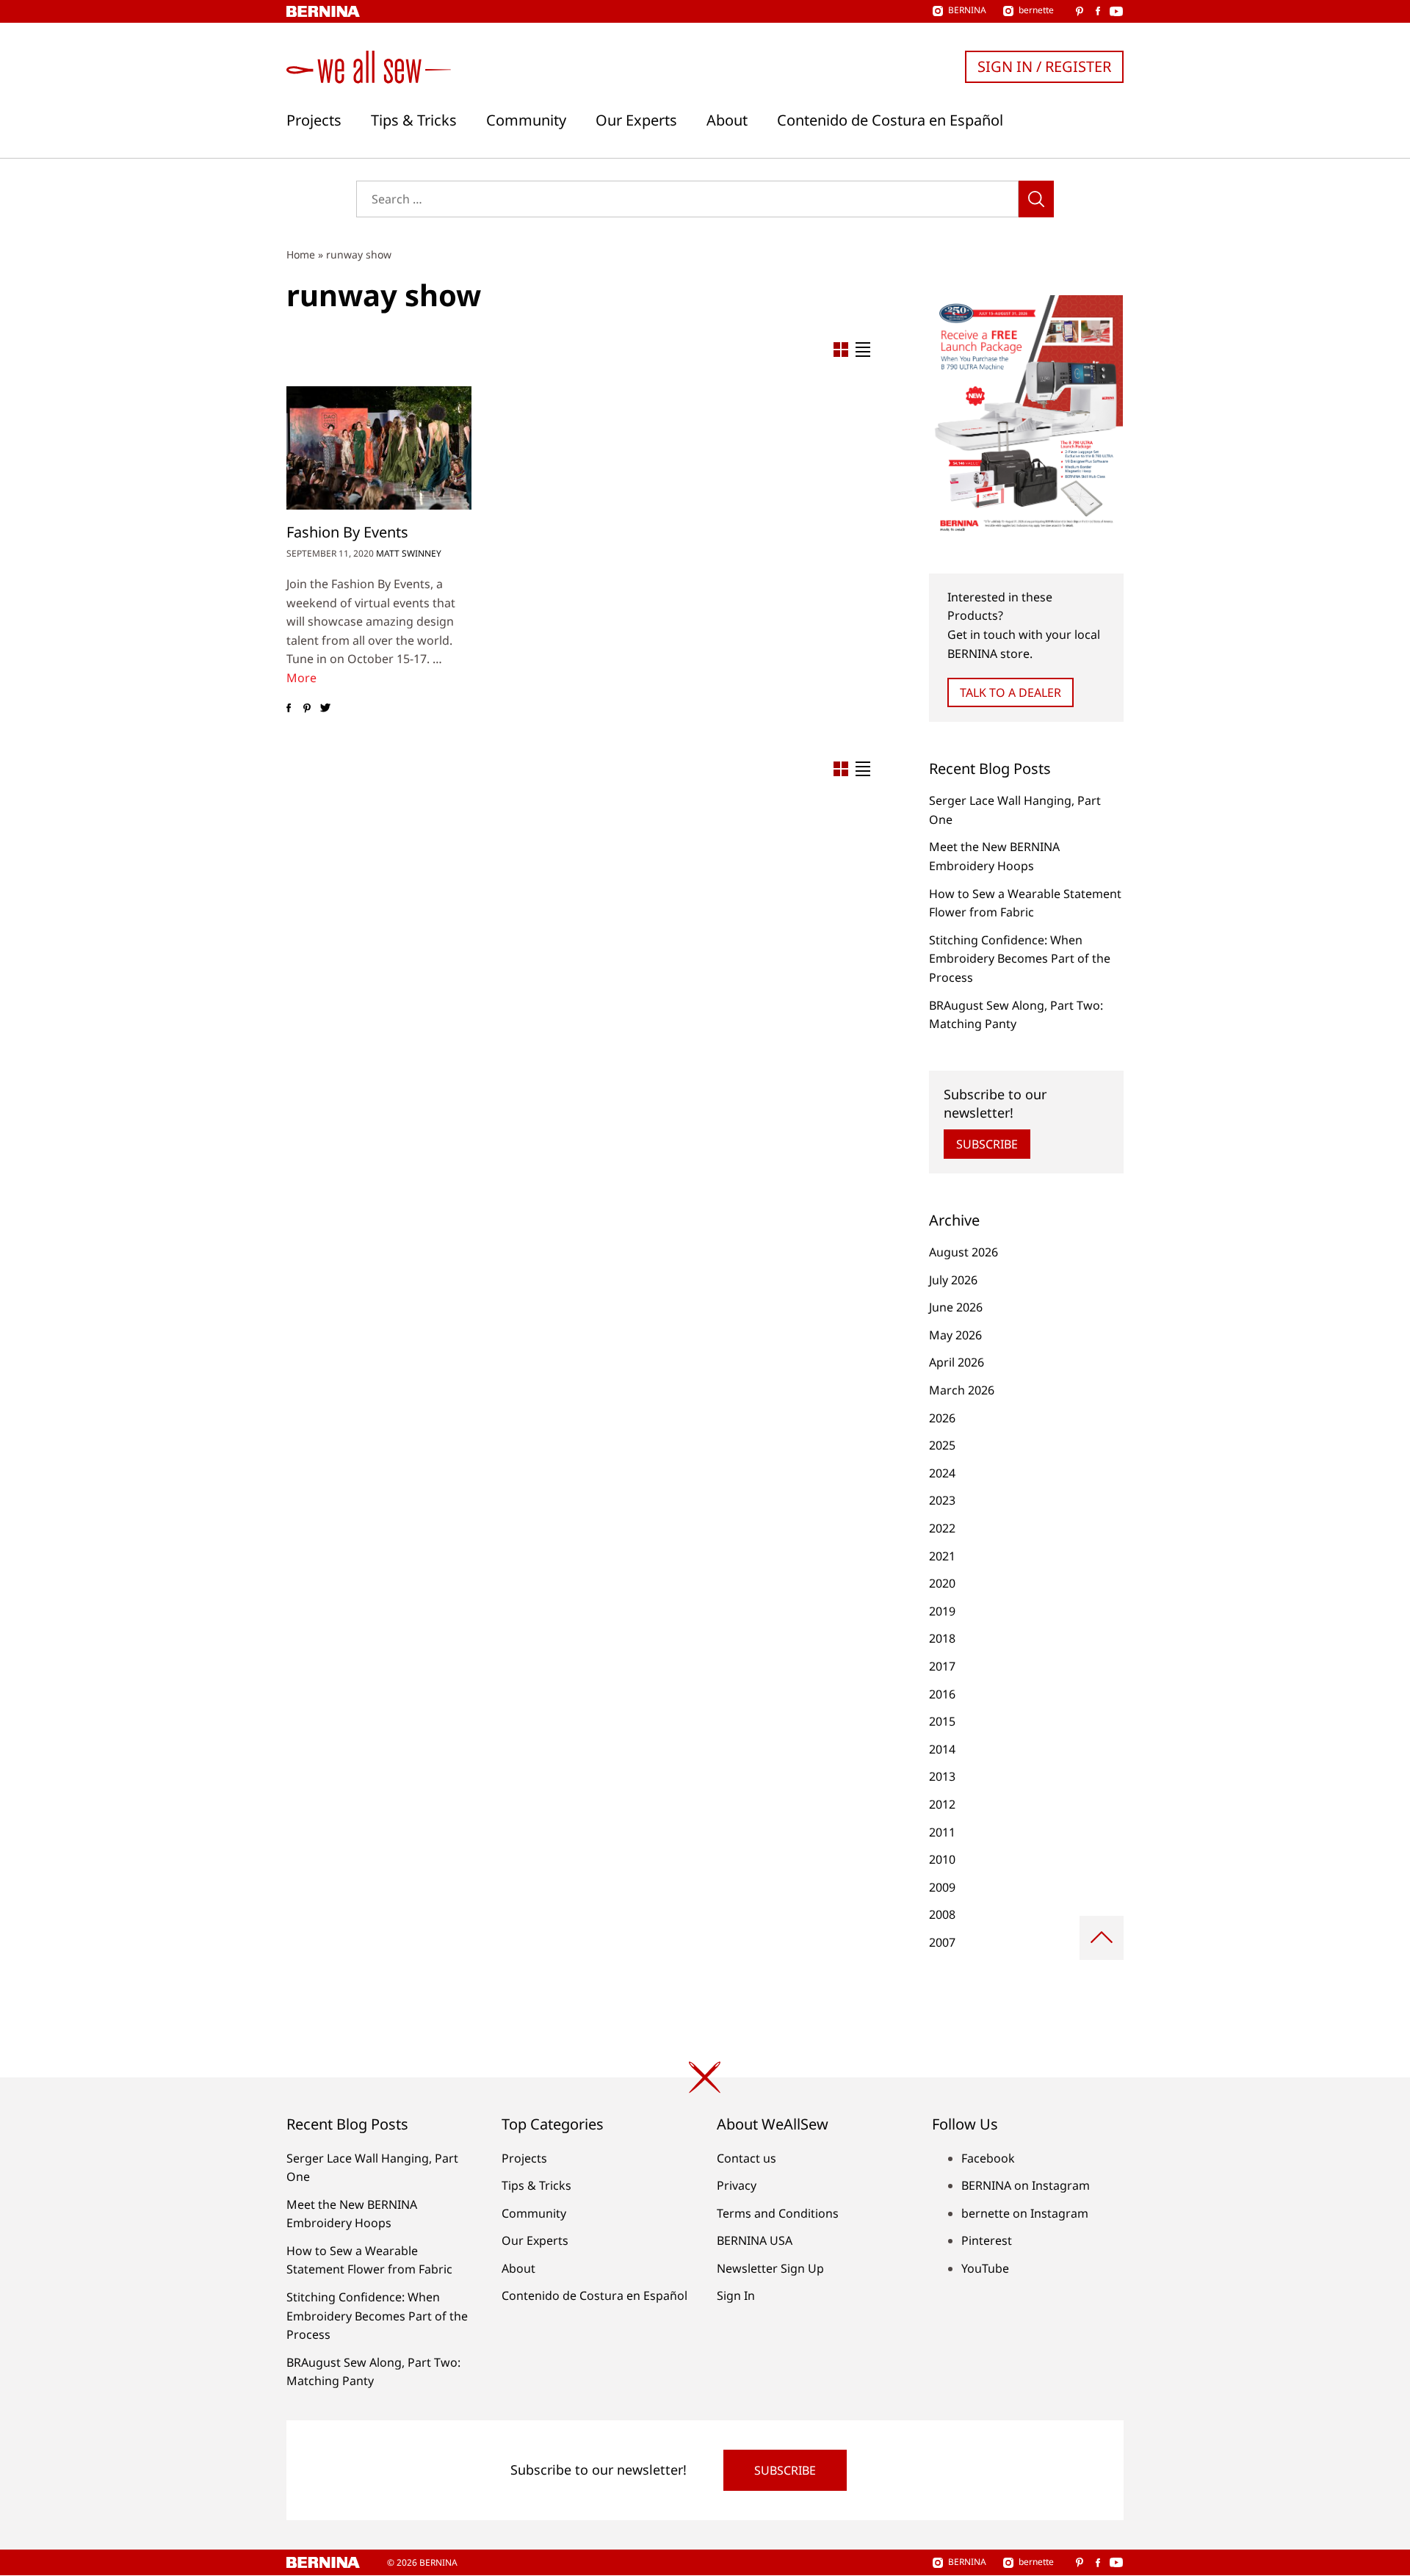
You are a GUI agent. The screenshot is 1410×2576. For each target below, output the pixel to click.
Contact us (746, 2158)
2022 (942, 1528)
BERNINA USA (755, 2240)
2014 (942, 1749)
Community (526, 120)
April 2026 (957, 1362)
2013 (942, 1776)
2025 (942, 1445)
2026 (942, 1418)
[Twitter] (325, 709)
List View (863, 350)
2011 (942, 1832)
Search (1036, 199)
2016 (942, 1694)
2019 (942, 1611)
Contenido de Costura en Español (890, 120)
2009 (942, 1887)
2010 (942, 1859)
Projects (314, 120)
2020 (942, 1583)
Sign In (736, 2295)
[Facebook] (288, 709)
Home (301, 254)
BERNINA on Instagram (1026, 2185)
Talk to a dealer (1010, 692)
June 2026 (956, 1307)
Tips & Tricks (414, 120)
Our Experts (636, 120)
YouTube (985, 2268)
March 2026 (962, 1390)
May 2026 (955, 1335)
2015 (942, 1721)
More (301, 678)
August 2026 (963, 1252)
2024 (942, 1473)
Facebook (988, 2158)
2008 (942, 1914)
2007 (942, 1942)
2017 (942, 1666)
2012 (942, 1804)
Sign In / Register (1044, 66)
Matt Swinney (409, 553)
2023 (942, 1500)
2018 (942, 1638)
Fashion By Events (347, 532)
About (727, 120)
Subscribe (987, 1144)
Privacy (737, 2185)
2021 (942, 1556)
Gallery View (841, 350)
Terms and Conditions (778, 2213)
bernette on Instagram (1025, 2213)
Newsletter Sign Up (770, 2268)
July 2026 (953, 1280)
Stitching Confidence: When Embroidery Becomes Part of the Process (1020, 959)
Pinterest (987, 2240)
